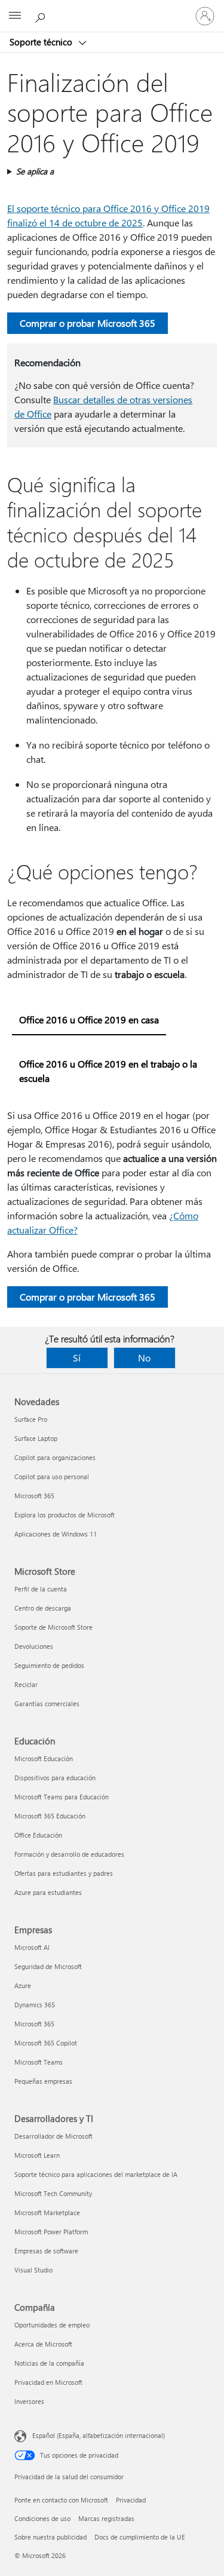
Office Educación (38, 1835)
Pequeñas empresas (43, 2081)
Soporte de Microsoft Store (53, 1627)
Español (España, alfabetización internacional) (99, 2435)
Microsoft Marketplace (47, 2212)
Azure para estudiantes (48, 1892)
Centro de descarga (43, 1608)
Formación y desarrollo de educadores (69, 1854)
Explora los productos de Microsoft (65, 1515)
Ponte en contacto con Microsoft (61, 2500)
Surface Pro (31, 1419)
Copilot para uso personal (52, 1476)
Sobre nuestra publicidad (50, 2537)
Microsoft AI (32, 1947)
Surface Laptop (36, 1438)
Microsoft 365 (34, 1496)
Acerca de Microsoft (43, 2344)
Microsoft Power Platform (51, 2232)
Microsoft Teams (39, 2062)
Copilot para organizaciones (55, 1457)
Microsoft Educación (44, 1758)
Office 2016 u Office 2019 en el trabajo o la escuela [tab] (108, 1071)
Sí (77, 1358)
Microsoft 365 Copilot (46, 2043)
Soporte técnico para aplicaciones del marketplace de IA (96, 2174)
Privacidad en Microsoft (48, 2382)
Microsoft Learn (37, 2155)
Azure (23, 1985)
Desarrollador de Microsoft (53, 2136)
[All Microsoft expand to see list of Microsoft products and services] (15, 16)
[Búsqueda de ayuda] (42, 16)
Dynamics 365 (35, 2005)
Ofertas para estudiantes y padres (64, 1873)
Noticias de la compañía (49, 2363)
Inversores (29, 2401)
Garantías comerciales (47, 1703)
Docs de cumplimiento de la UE (140, 2537)
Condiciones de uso (42, 2518)
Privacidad (131, 2500)
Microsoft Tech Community (53, 2193)
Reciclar (26, 1684)
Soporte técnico (42, 42)
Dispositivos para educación (55, 1778)
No (144, 1358)
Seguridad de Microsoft (48, 1966)
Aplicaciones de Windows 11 (56, 1534)
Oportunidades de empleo (52, 2325)
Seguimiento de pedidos (49, 1665)
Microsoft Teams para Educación (62, 1797)
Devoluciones (34, 1646)
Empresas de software (46, 2251)
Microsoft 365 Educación (50, 1816)
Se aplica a (35, 171)
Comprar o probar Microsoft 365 (88, 323)
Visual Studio (33, 2270)
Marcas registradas (106, 2518)
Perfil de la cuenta (41, 1589)
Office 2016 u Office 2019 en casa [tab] (89, 1019)
